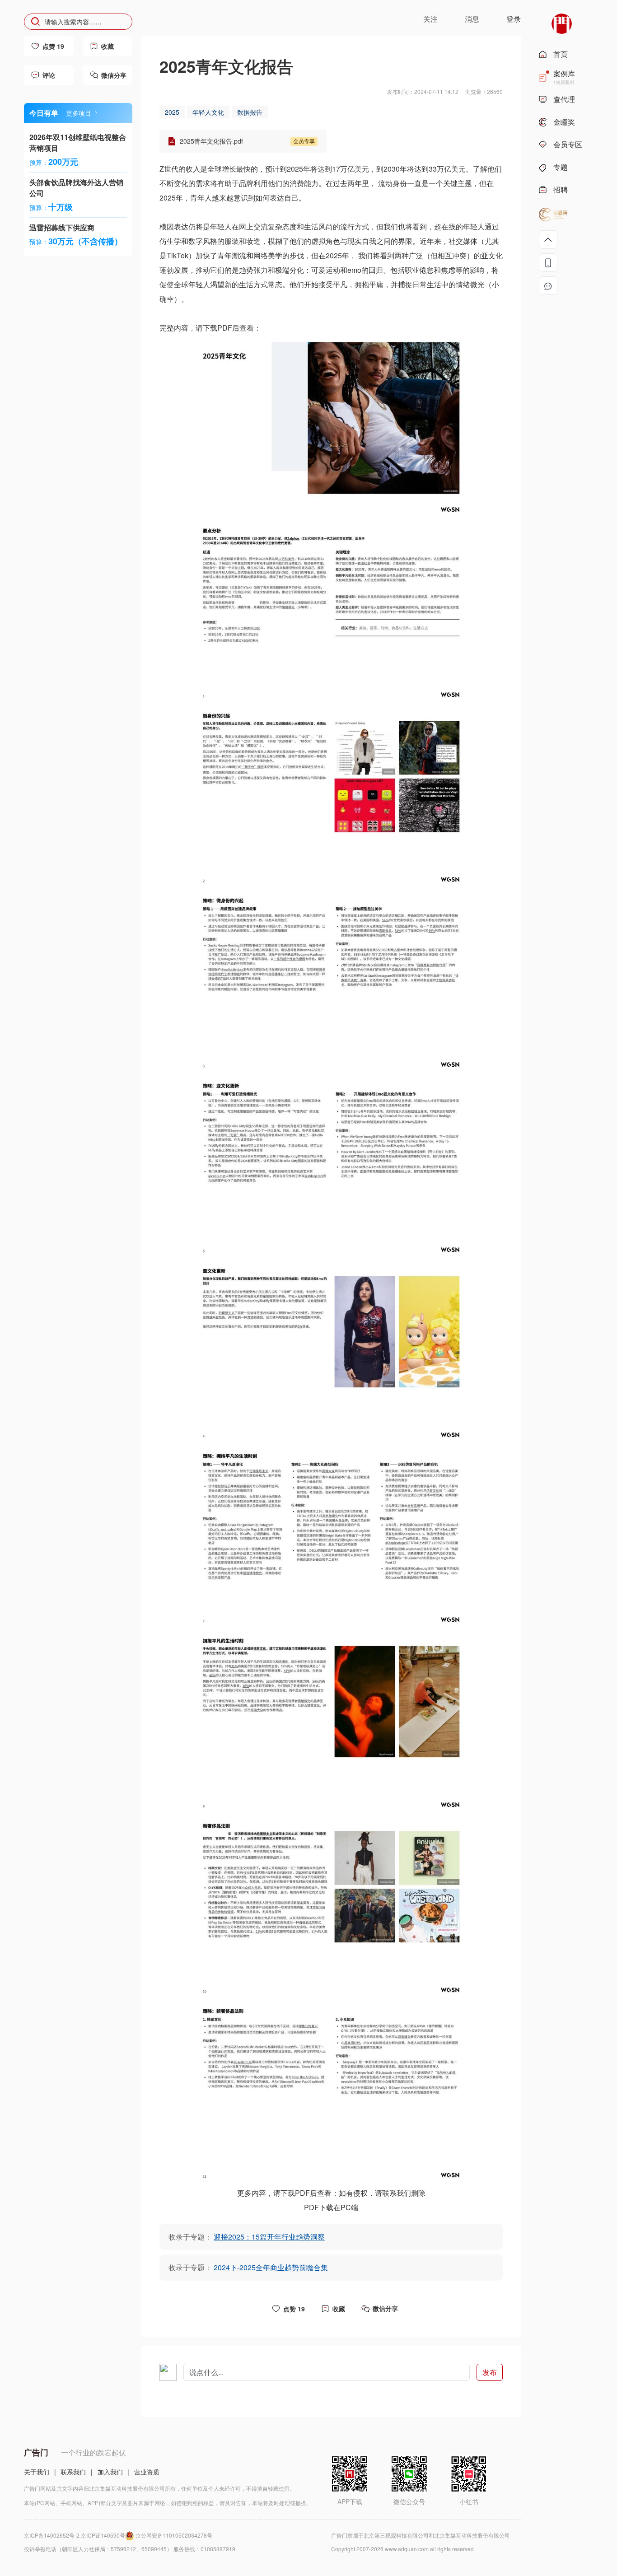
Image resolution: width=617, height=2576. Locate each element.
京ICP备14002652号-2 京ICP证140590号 (75, 2535)
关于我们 (37, 2472)
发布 (490, 2372)
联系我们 (73, 2472)
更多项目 (79, 113)
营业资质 (147, 2472)
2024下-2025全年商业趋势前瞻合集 (271, 2267)
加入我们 (110, 2472)
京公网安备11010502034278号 (174, 2535)
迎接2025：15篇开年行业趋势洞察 (269, 2237)
